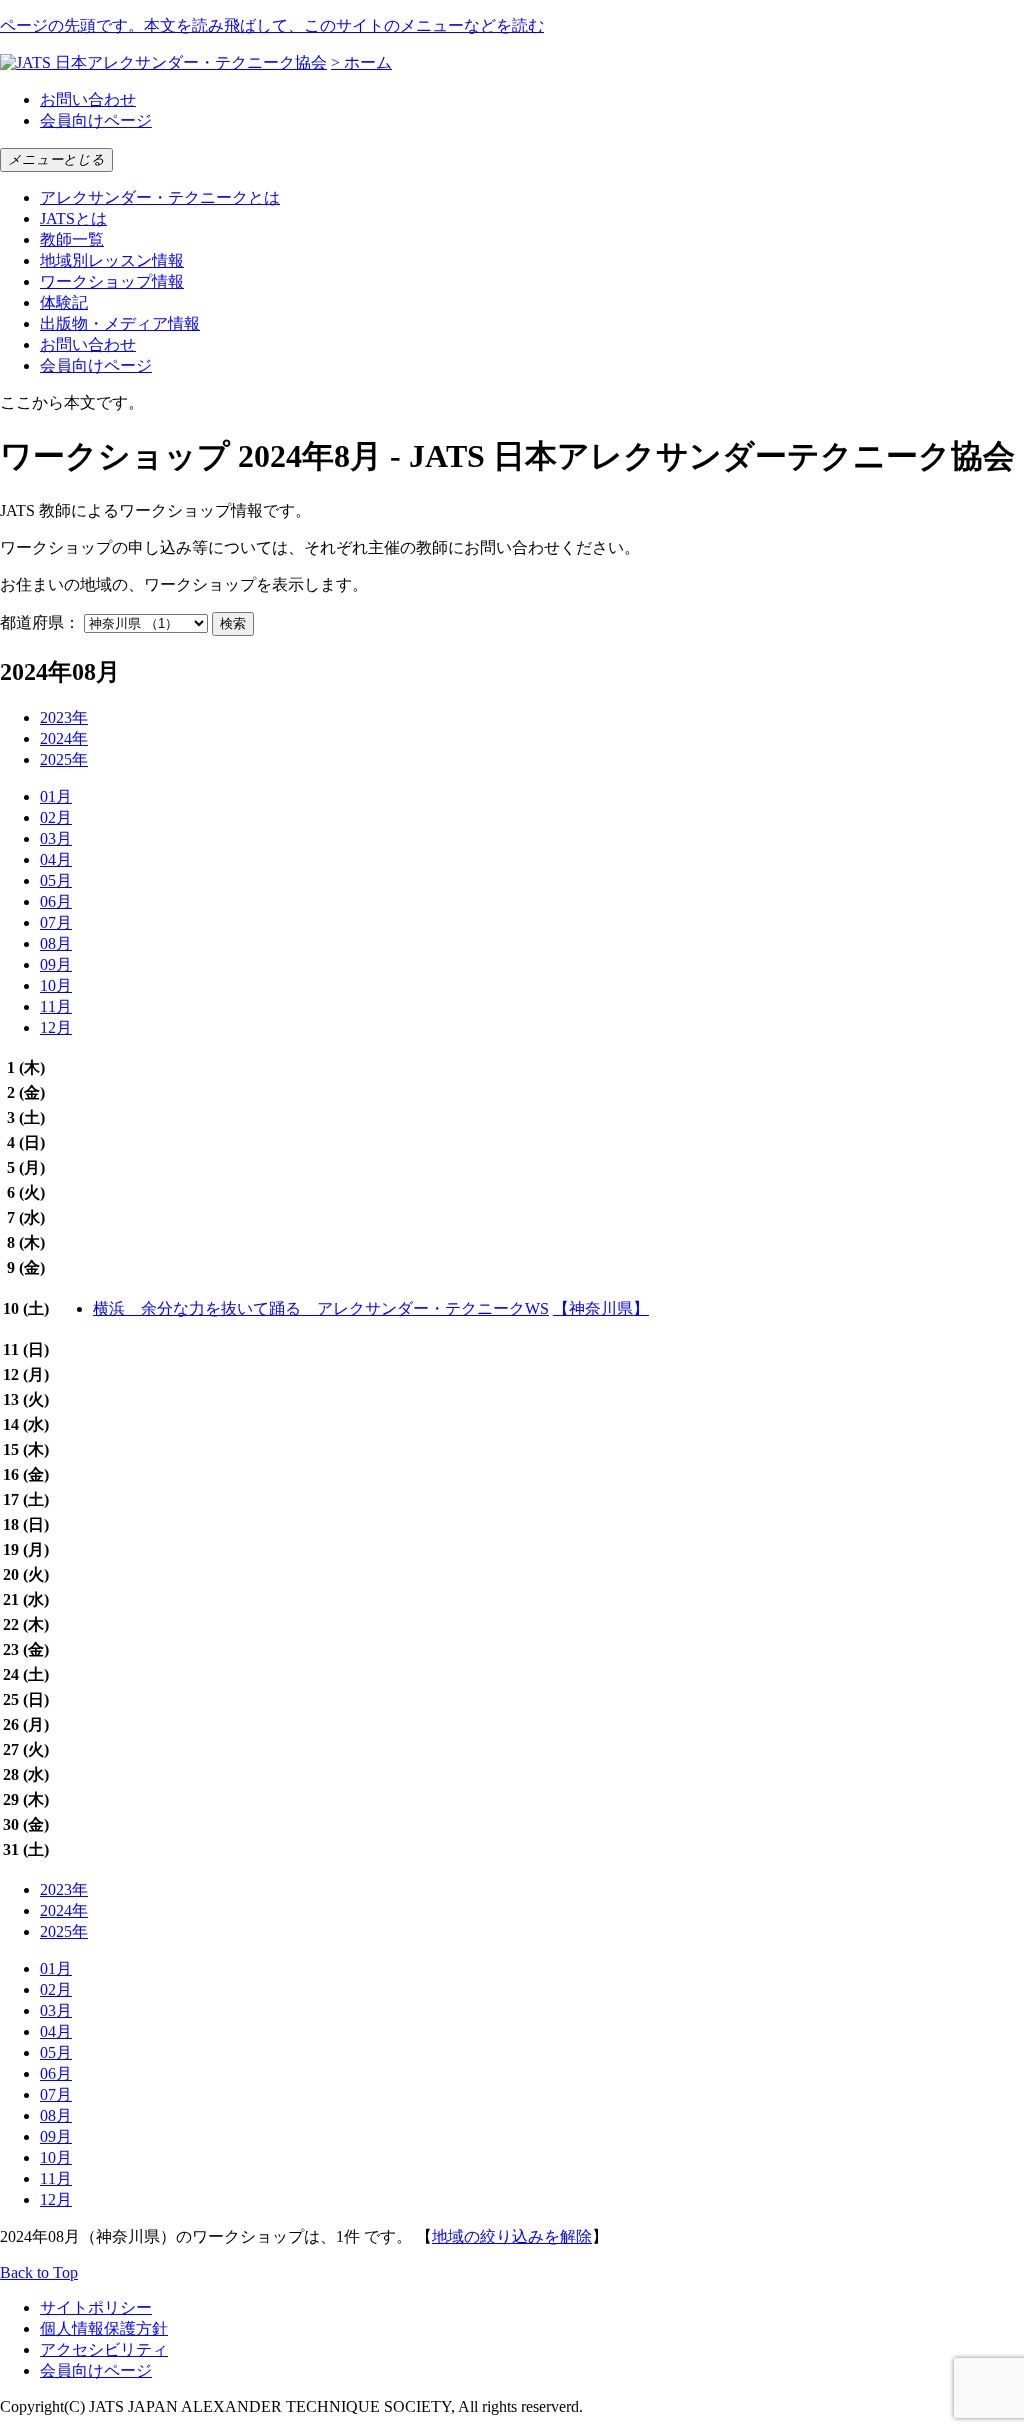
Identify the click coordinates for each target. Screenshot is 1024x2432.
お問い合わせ (88, 99)
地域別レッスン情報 (112, 260)
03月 (56, 838)
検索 (233, 623)
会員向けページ (96, 120)
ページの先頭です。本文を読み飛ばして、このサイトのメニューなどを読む (272, 25)
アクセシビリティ (104, 2349)
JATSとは (73, 218)
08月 (56, 943)
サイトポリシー (96, 2307)
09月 (56, 964)
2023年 (64, 717)
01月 (56, 796)
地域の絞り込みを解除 (512, 2236)
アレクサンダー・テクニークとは (160, 197)
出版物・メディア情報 (120, 323)
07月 (56, 922)
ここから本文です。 (72, 402)
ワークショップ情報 (112, 281)
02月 (56, 817)
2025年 (64, 759)
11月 (56, 1006)
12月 (56, 1027)
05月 (56, 880)
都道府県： (40, 622)
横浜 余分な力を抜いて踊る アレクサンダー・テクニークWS (321, 1308)
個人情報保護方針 (104, 2328)
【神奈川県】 (601, 1308)
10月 (56, 985)
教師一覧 (72, 239)
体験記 (64, 302)
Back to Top (39, 2272)
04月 (56, 859)
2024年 (64, 738)
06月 (56, 901)
